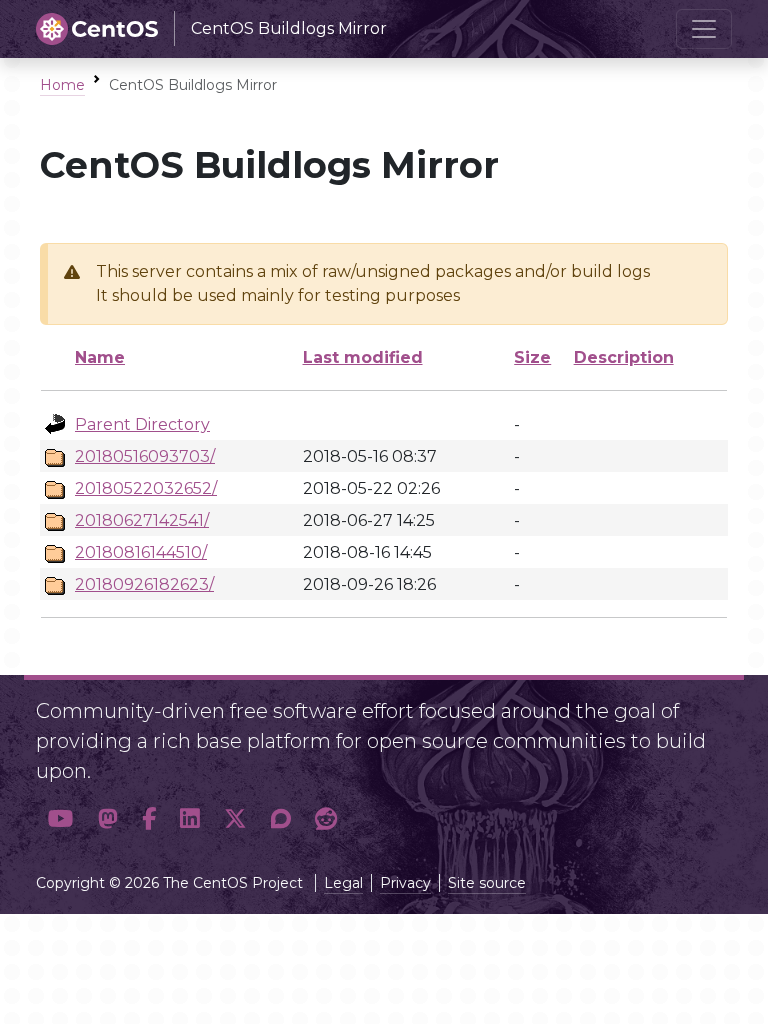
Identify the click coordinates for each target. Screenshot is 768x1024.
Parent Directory (142, 424)
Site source (487, 883)
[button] (61, 819)
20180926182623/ (144, 584)
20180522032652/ (146, 488)
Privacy (405, 883)
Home (62, 85)
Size (532, 357)
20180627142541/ (142, 520)
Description (624, 357)
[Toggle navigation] (704, 29)
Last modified (363, 357)
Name (100, 357)
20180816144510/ (141, 552)
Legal (343, 883)
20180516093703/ (145, 456)
